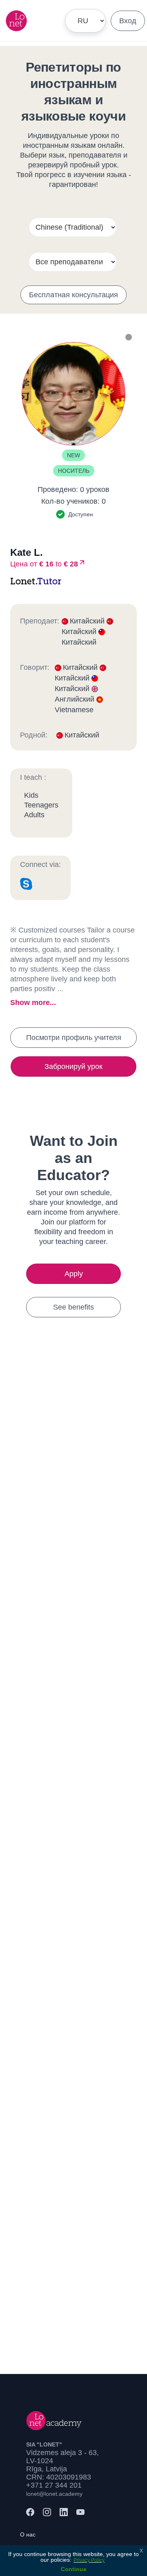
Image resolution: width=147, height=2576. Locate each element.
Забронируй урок (73, 1066)
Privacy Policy (89, 2560)
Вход (128, 21)
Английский (76, 699)
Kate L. (27, 552)
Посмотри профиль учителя (74, 1038)
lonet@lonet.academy (54, 2494)
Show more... (33, 1003)
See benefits (73, 1307)
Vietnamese (74, 710)
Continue (74, 2569)
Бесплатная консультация (73, 295)
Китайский (88, 621)
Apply (74, 1274)
